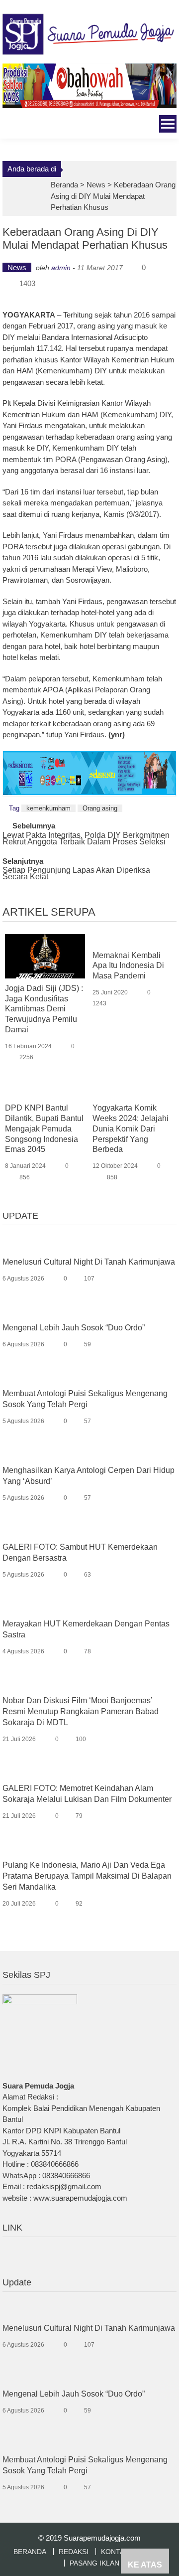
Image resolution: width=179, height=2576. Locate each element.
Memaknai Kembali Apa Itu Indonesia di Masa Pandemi (128, 966)
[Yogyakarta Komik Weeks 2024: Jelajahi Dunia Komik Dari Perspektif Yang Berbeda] (133, 1093)
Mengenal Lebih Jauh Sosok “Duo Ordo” (74, 1328)
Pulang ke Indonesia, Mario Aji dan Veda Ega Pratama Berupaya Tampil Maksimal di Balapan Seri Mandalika (87, 1876)
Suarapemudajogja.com (102, 2538)
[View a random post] (9, 125)
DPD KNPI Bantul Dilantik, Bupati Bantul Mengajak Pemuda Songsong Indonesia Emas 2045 (44, 1128)
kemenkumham (48, 808)
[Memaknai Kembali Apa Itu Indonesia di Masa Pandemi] (133, 940)
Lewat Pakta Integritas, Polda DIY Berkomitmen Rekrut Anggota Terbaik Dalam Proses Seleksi (86, 839)
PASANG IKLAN (94, 2563)
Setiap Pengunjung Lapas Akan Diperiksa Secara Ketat (76, 874)
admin (61, 268)
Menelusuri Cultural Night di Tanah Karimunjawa (89, 1262)
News (96, 185)
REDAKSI (74, 2552)
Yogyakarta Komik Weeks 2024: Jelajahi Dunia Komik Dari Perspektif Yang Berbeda (131, 1128)
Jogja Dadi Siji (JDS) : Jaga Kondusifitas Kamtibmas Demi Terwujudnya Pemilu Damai (44, 1009)
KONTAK (115, 2552)
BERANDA (30, 2552)
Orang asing (100, 808)
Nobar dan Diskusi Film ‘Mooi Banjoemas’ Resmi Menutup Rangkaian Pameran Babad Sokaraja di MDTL (81, 1711)
